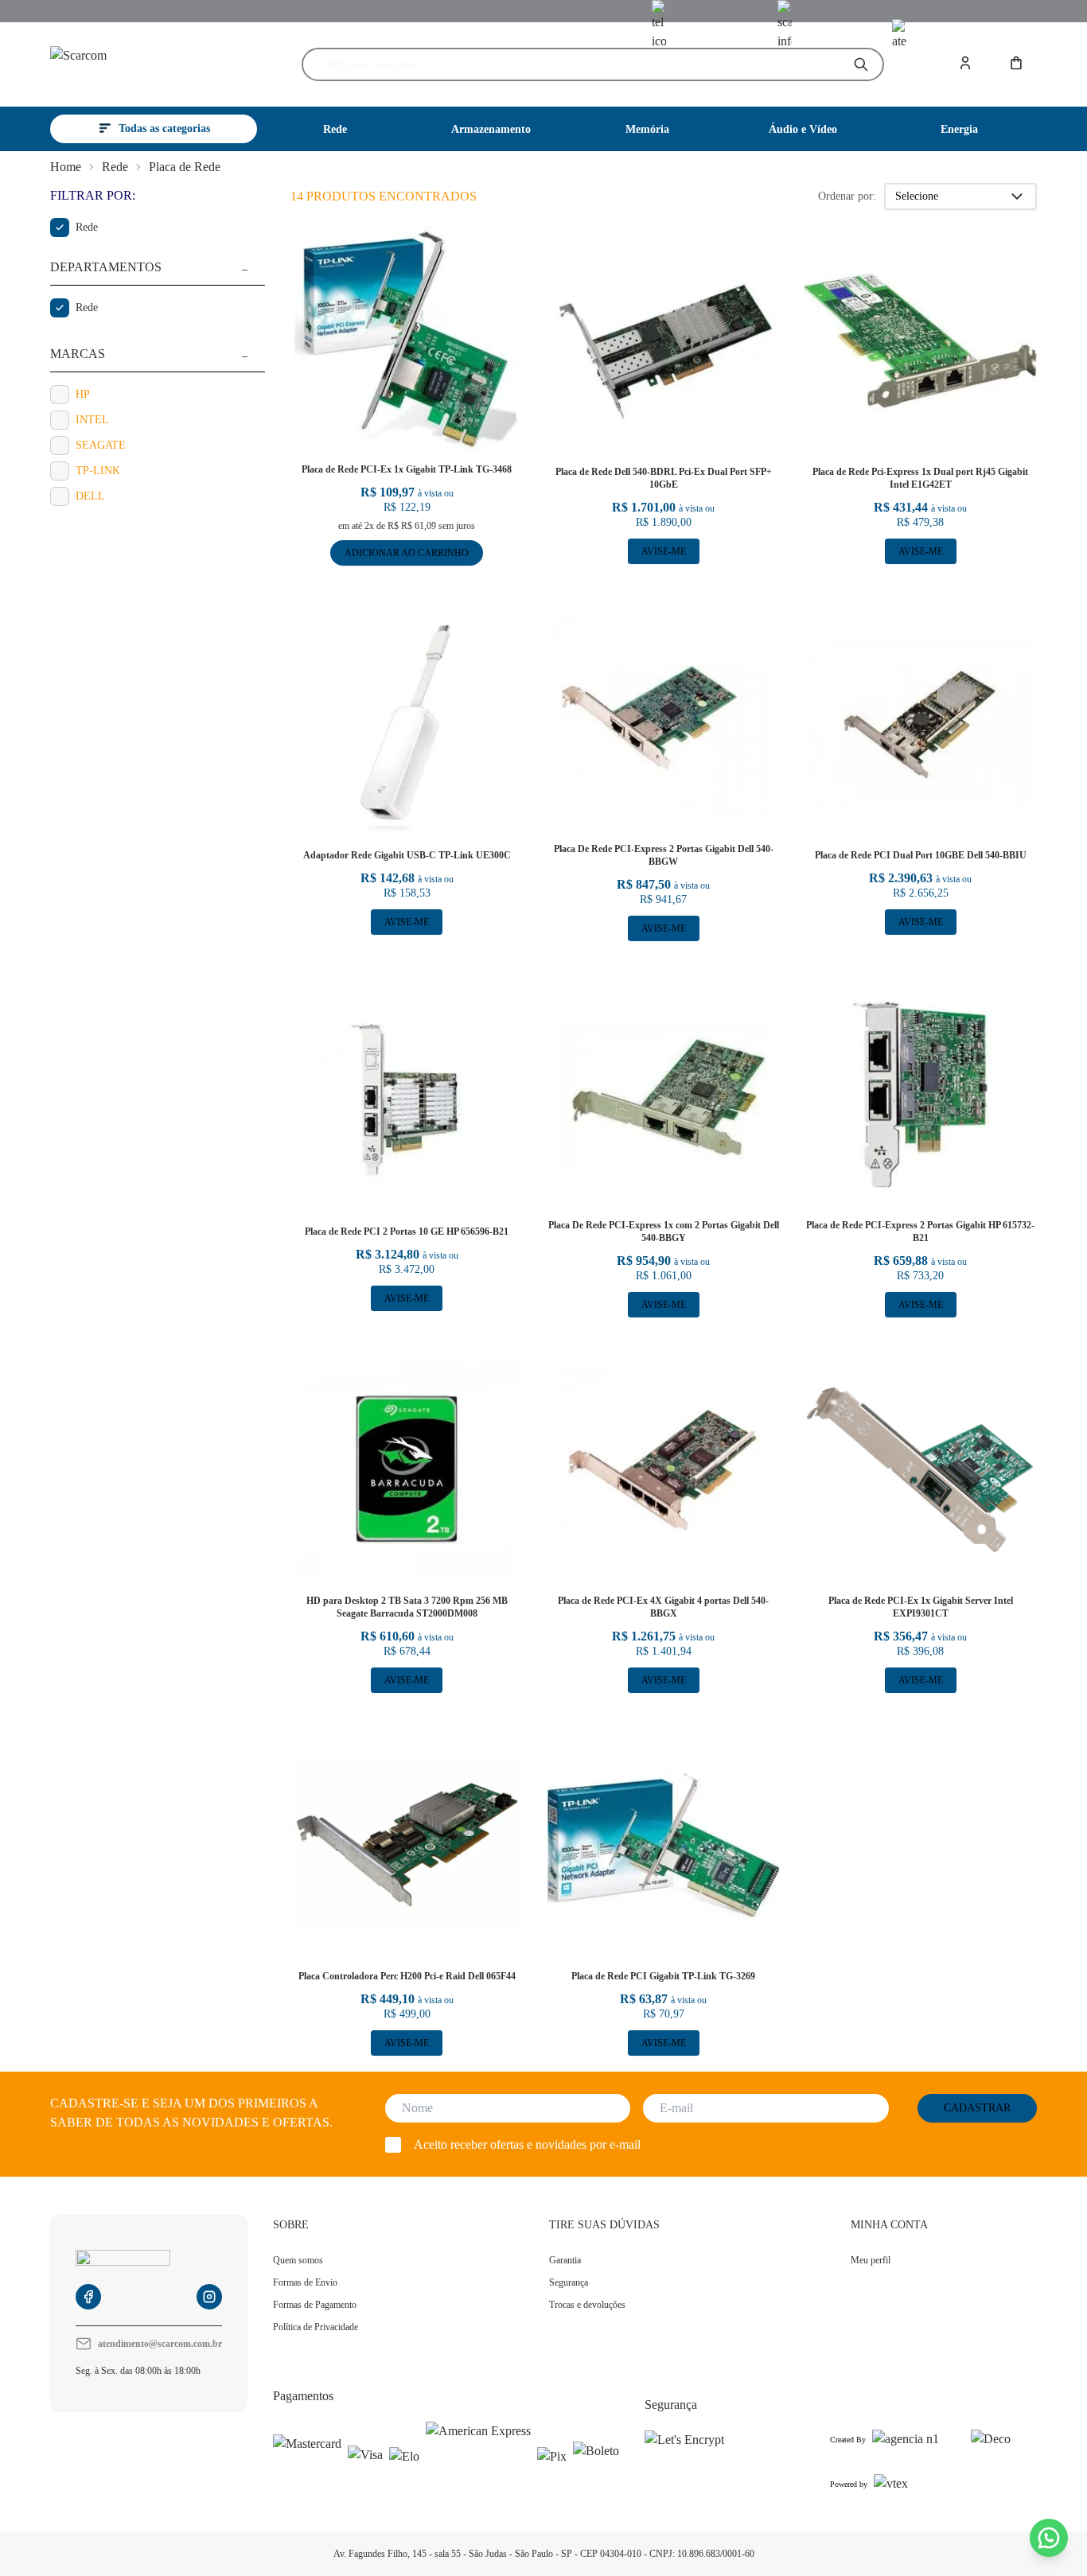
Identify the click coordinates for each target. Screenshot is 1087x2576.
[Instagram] (209, 2297)
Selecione (917, 196)
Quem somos (298, 2260)
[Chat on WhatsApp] (1049, 2538)
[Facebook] (88, 2297)
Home (66, 167)
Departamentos (106, 267)
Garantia (565, 2260)
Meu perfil (871, 2260)
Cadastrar (977, 2108)
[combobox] (579, 64)
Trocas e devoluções (587, 2305)
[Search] (861, 64)
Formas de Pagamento (315, 2305)
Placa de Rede (185, 167)
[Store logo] (144, 65)
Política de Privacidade (316, 2327)
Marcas (78, 354)
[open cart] (1018, 64)
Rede (115, 167)
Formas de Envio (305, 2282)
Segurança (569, 2282)
